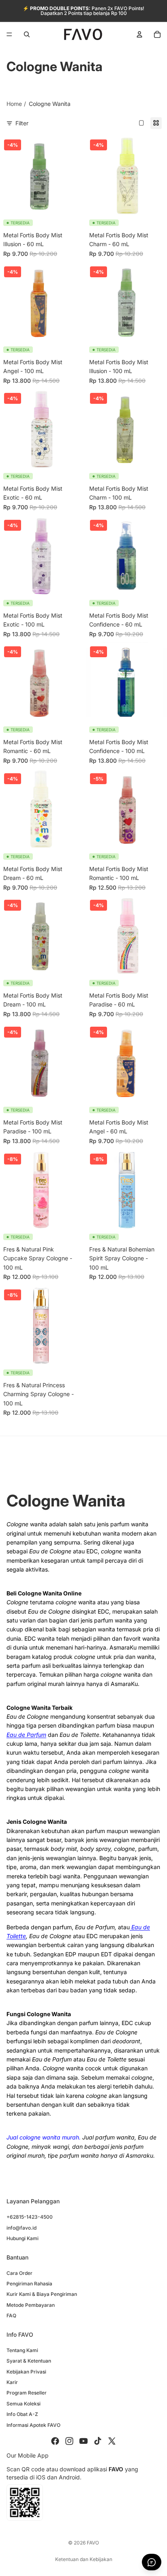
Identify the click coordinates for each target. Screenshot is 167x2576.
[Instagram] (69, 2441)
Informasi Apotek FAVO (33, 2425)
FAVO (93, 2543)
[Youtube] (83, 2441)
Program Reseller (27, 2393)
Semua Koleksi (24, 2404)
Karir (12, 2382)
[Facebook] (55, 2441)
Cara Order (19, 2273)
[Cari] (27, 34)
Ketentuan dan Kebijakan (84, 2559)
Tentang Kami (22, 2350)
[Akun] (139, 34)
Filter (22, 123)
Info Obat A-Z (22, 2414)
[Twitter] (112, 2441)
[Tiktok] (98, 2441)
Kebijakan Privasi (26, 2372)
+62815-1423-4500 (30, 2217)
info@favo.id (21, 2228)
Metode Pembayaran (31, 2305)
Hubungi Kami (22, 2238)
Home (14, 104)
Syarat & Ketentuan (29, 2361)
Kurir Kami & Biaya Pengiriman (42, 2294)
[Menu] (9, 34)
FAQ (11, 2315)
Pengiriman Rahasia (29, 2284)
